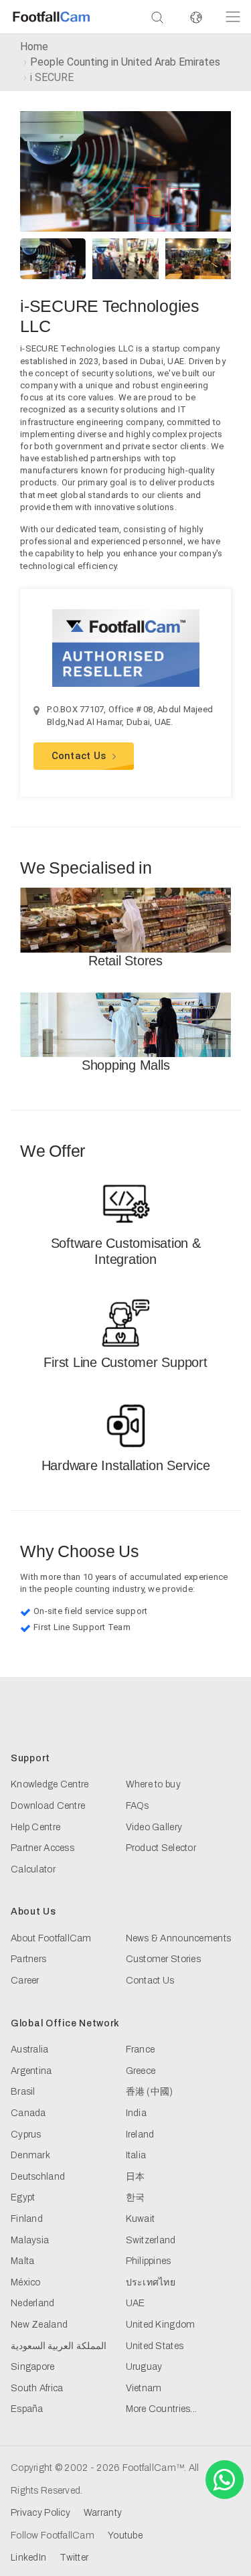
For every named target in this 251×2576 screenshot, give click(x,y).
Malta (22, 2261)
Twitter (74, 2558)
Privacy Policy (40, 2513)
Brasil (23, 2092)
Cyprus (26, 2135)
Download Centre (48, 1806)
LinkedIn (28, 2558)
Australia (30, 2049)
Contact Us (79, 756)
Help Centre (35, 1827)
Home (34, 47)
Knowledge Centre (50, 1784)
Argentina (31, 2071)
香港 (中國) (150, 2092)
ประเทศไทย (151, 2282)
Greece (141, 2071)
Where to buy (153, 1784)
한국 (136, 2197)
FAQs (138, 1806)
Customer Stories (163, 1959)
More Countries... (162, 2409)
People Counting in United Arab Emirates (125, 62)
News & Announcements (179, 1938)
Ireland (140, 2135)
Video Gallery (154, 1827)
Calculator (33, 1869)
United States (155, 2346)
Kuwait (141, 2219)
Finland (27, 2219)
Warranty (103, 2513)
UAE (136, 2303)
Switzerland (151, 2240)
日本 (136, 2177)
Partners (28, 1959)
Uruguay (144, 2367)
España (27, 2409)
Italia (136, 2155)
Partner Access (43, 1848)
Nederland (33, 2303)
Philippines (149, 2261)
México (26, 2282)
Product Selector (161, 1848)
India (136, 2113)
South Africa (37, 2388)
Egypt (23, 2197)
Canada (28, 2113)
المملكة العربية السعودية (59, 2346)
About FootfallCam (51, 1938)
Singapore (33, 2367)
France (141, 2049)
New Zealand (39, 2325)
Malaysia (30, 2240)
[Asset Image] (125, 170)
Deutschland (38, 2177)
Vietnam (144, 2388)
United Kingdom (161, 2325)
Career (25, 1981)
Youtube (125, 2535)
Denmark (30, 2155)
